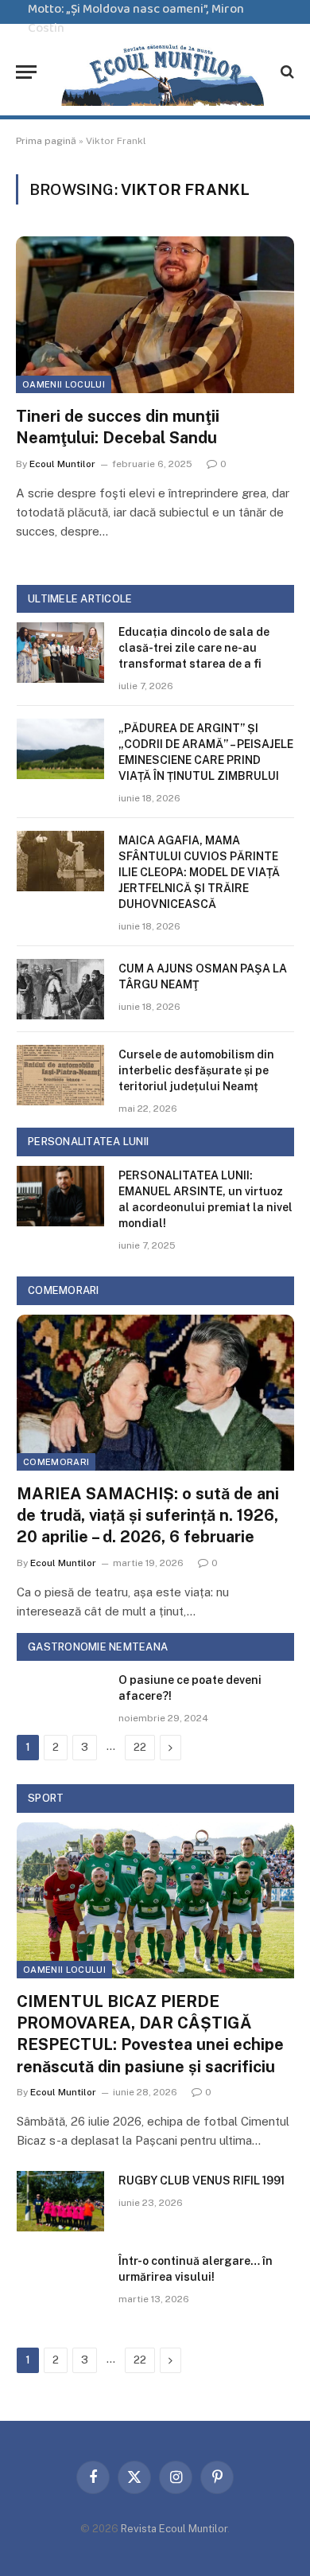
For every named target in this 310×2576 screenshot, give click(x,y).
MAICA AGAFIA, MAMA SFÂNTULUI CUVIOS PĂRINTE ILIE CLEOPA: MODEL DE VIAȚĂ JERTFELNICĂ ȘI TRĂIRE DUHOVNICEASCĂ (199, 872)
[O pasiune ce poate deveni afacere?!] (60, 1701)
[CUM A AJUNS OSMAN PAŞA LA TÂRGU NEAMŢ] (60, 989)
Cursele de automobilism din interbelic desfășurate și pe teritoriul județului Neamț (196, 1070)
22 (140, 1747)
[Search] (286, 72)
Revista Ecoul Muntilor (174, 2529)
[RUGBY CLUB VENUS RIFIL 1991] (60, 2201)
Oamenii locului (64, 384)
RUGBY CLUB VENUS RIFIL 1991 (201, 2180)
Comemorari (56, 1462)
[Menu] (26, 72)
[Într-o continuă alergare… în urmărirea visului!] (60, 2282)
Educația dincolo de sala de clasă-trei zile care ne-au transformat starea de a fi (194, 648)
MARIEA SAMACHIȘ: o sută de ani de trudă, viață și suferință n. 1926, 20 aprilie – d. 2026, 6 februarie (148, 1515)
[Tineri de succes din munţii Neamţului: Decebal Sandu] (155, 315)
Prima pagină (46, 141)
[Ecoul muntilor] (163, 72)
